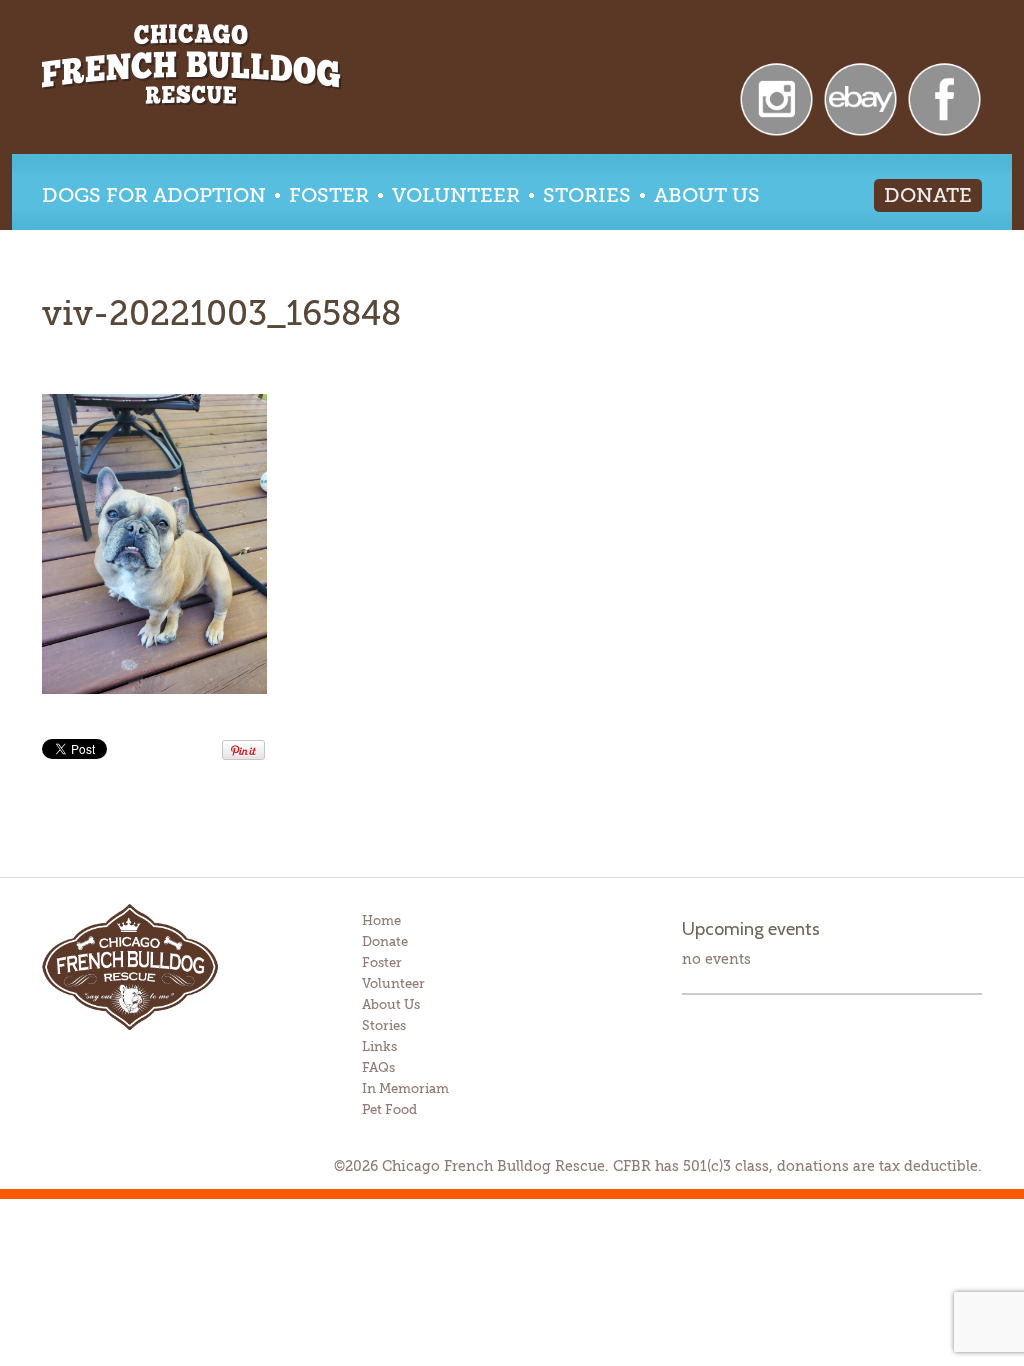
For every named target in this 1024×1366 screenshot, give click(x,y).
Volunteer (456, 195)
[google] (860, 97)
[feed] (776, 97)
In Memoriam (405, 1088)
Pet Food (389, 1109)
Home (381, 920)
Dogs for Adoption (154, 195)
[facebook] (944, 97)
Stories (587, 195)
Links (379, 1046)
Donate (928, 195)
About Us (707, 195)
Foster (329, 195)
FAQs (378, 1067)
